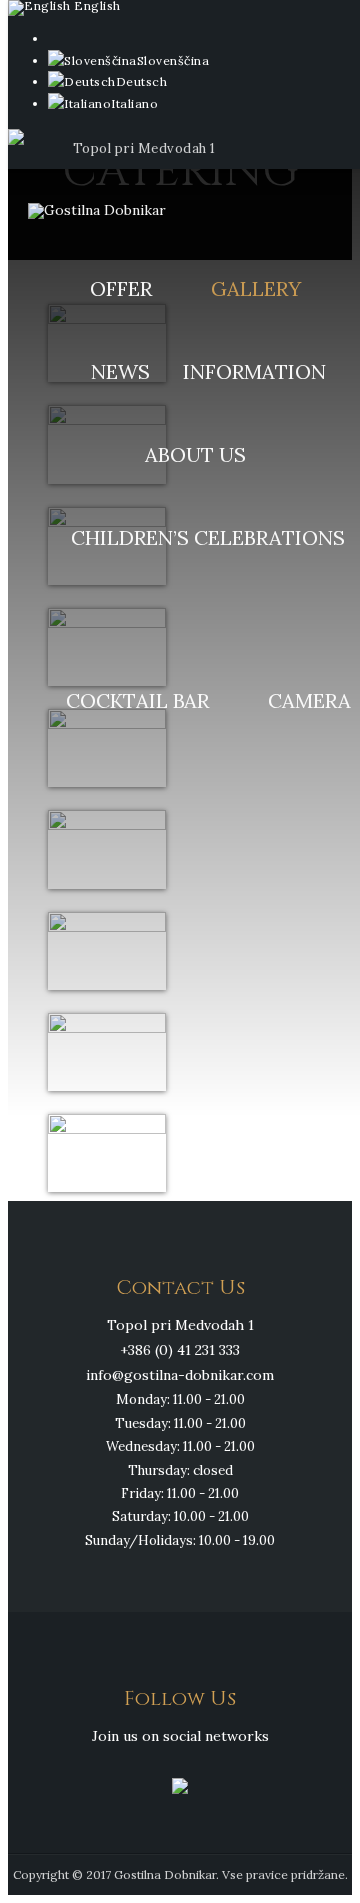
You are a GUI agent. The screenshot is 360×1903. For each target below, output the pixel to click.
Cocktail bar (137, 700)
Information (254, 371)
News (120, 371)
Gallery (256, 288)
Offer (121, 288)
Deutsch (141, 81)
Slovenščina (173, 60)
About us (195, 454)
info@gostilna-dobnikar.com (180, 1375)
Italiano (134, 103)
